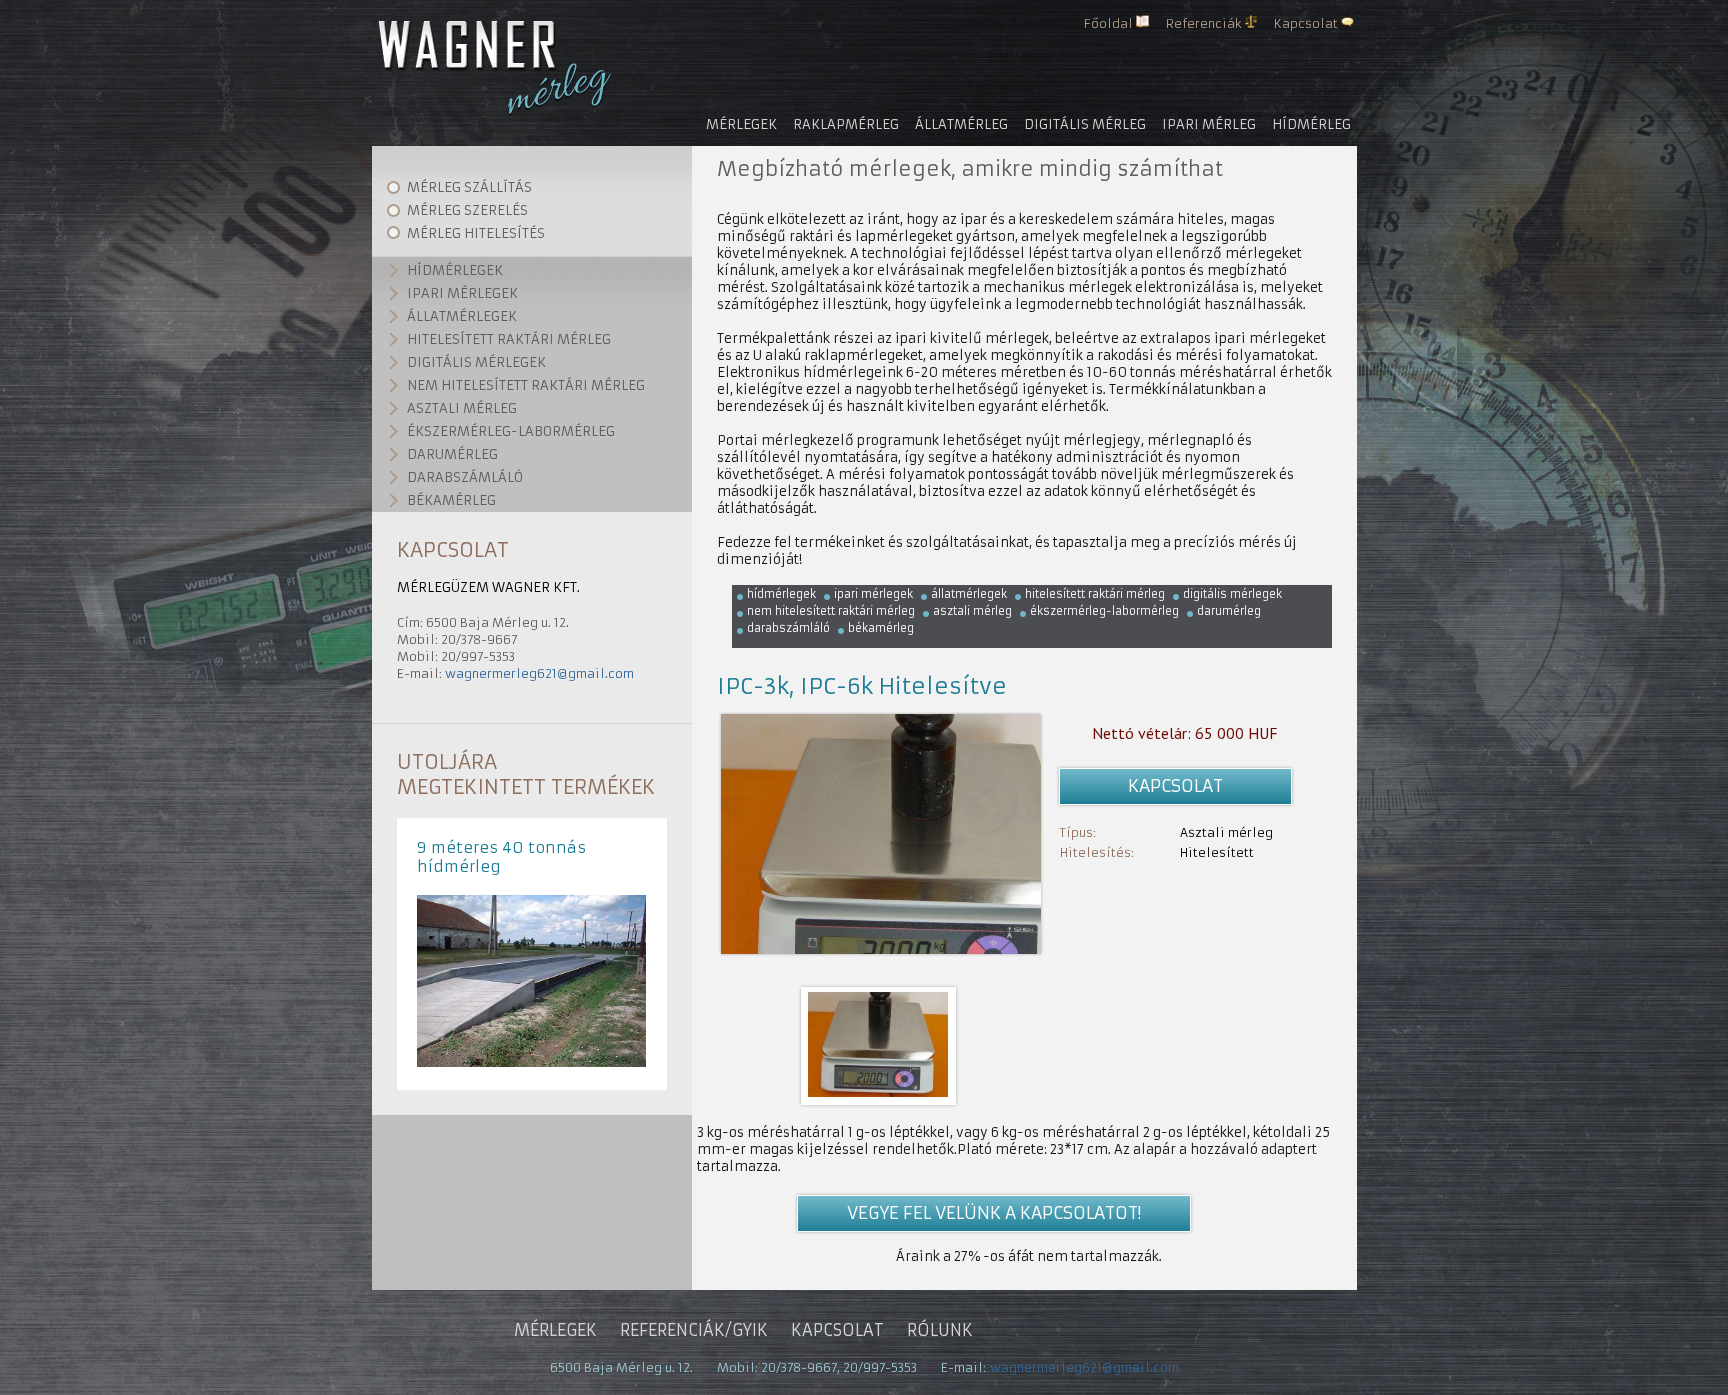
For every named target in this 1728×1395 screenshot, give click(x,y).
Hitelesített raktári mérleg (509, 339)
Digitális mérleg (1085, 124)
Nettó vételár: (1141, 733)
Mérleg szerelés (467, 210)
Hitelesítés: (1097, 852)
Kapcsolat (1306, 23)
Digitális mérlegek (476, 362)
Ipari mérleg (1209, 124)
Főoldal (1108, 23)
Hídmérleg (1311, 124)
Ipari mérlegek (462, 293)
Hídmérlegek (455, 270)
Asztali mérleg (462, 408)
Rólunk (940, 1330)
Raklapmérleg (846, 124)
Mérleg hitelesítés (476, 233)
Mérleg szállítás (469, 187)
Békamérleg (451, 500)
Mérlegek (741, 124)
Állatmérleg (961, 124)
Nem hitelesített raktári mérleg (526, 385)
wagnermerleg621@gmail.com (539, 673)
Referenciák (1204, 23)
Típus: (1078, 832)
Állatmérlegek (462, 316)
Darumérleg (452, 454)
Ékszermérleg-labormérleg (511, 431)
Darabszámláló (465, 477)
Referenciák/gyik (694, 1330)
